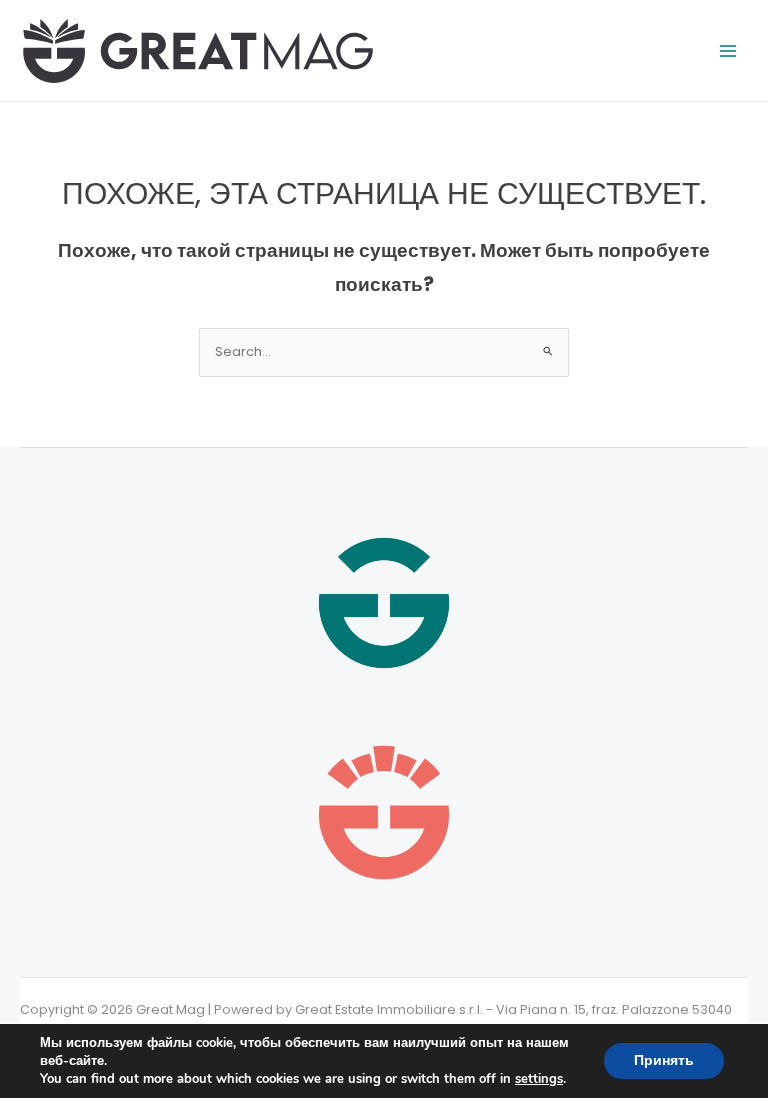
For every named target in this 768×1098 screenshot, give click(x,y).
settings (539, 1079)
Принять (664, 1060)
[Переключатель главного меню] (728, 50)
